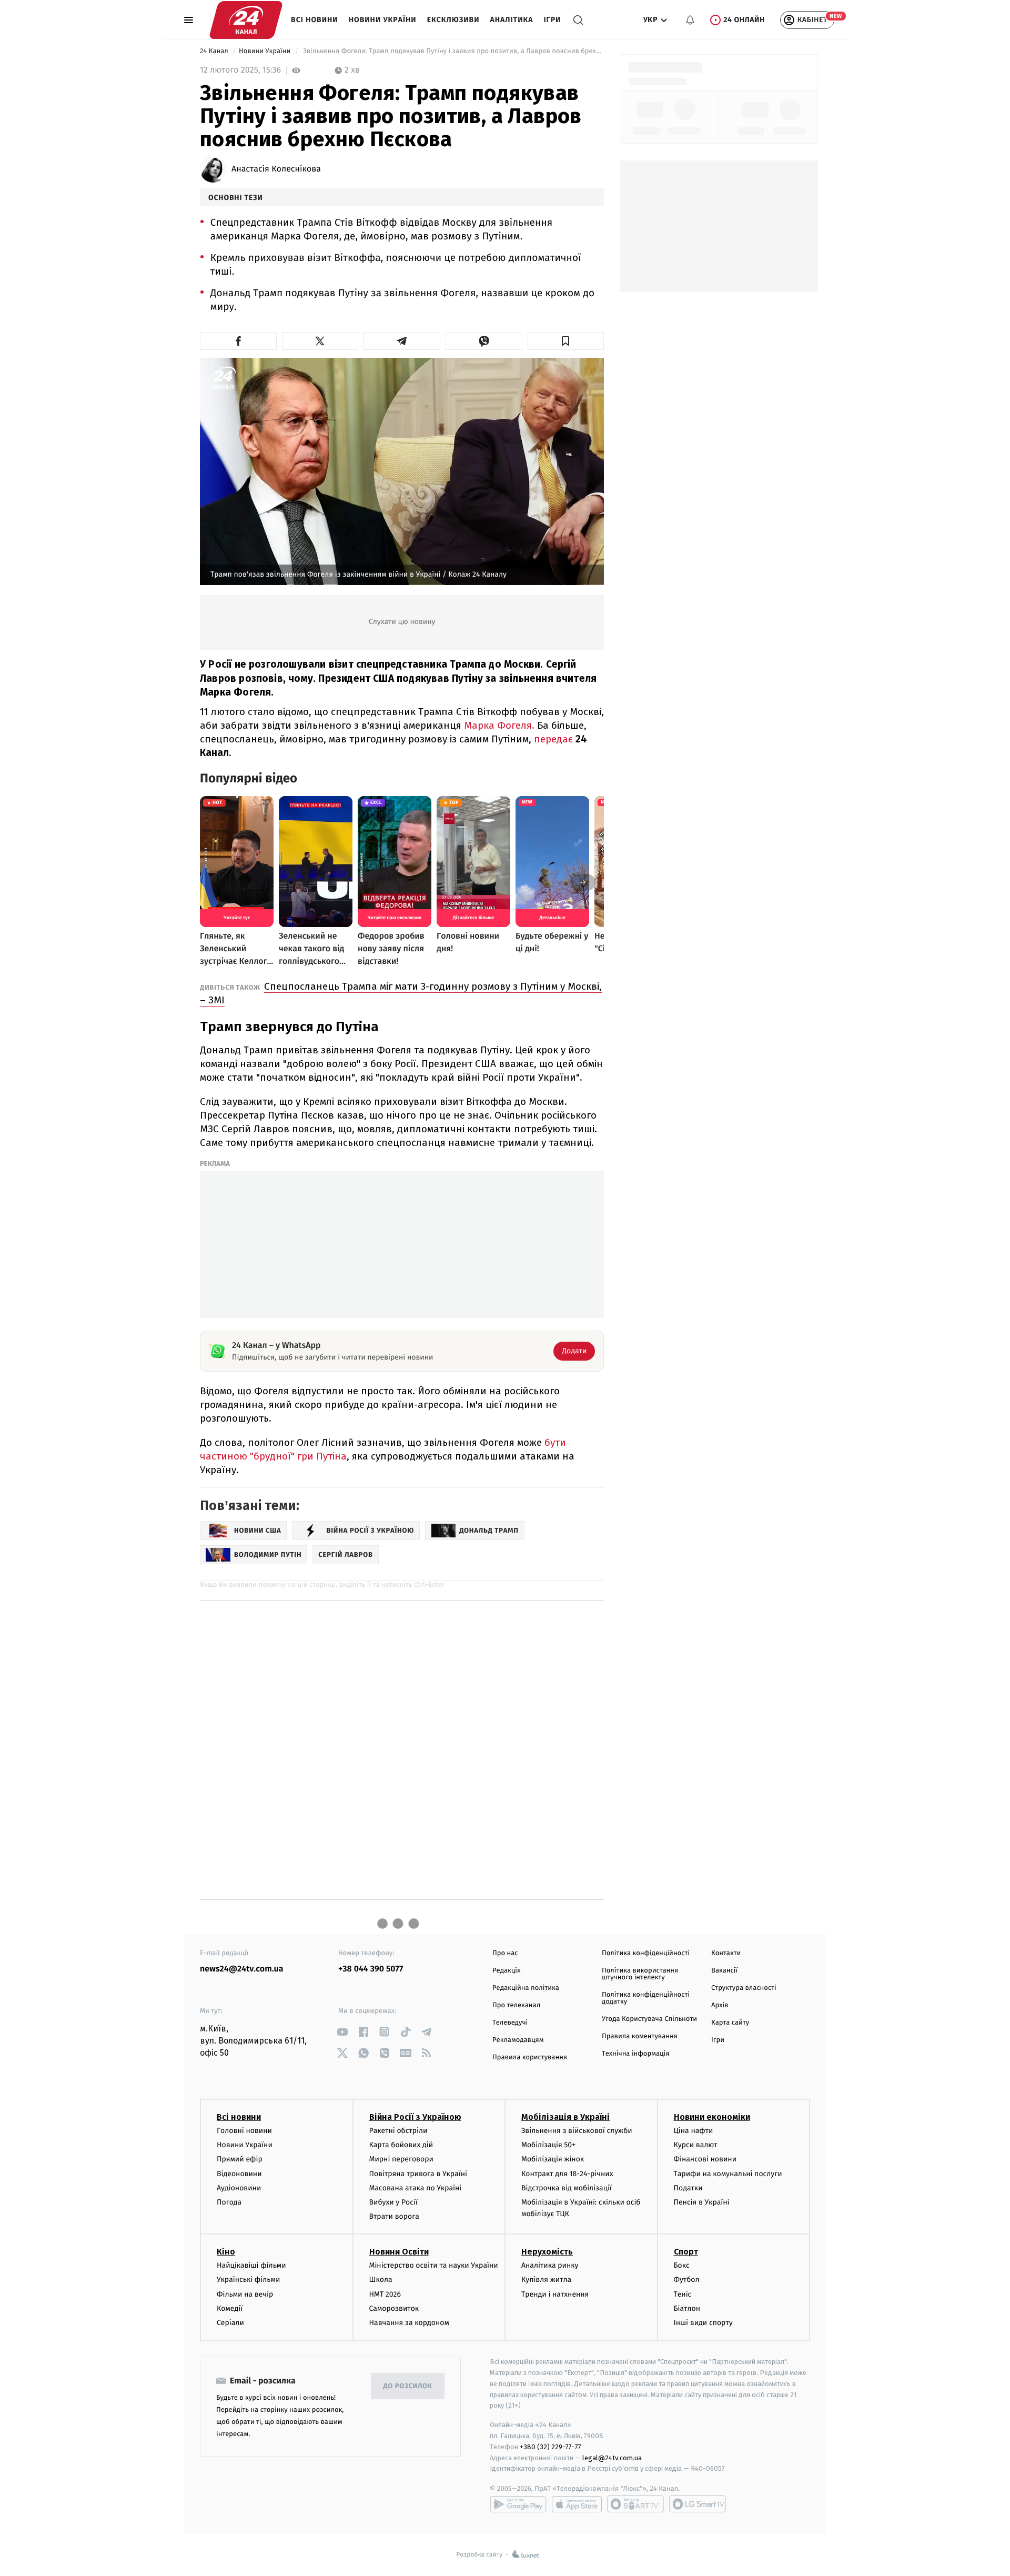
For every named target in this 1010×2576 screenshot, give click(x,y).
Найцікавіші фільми (251, 2265)
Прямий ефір (240, 2159)
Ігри (552, 20)
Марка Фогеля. (499, 725)
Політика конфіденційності (646, 1953)
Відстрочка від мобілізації (567, 2188)
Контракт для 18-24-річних (567, 2174)
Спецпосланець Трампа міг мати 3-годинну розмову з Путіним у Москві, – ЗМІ (401, 993)
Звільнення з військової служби (577, 2131)
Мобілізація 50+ (548, 2145)
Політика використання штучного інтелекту (640, 1974)
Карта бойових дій (401, 2145)
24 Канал (215, 51)
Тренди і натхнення (555, 2294)
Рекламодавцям (518, 2040)
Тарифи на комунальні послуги (728, 2174)
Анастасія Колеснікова (276, 169)
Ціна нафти (694, 2131)
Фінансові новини (705, 2159)
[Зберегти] (566, 341)
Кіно (226, 2252)
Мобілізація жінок (553, 2159)
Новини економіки (712, 2117)
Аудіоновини (239, 2188)
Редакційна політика (526, 1988)
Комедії (230, 2308)
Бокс (682, 2265)
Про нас (505, 1953)
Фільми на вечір (245, 2294)
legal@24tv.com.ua (612, 2458)
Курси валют (696, 2145)
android (518, 2504)
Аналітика (512, 20)
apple (577, 2504)
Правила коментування (640, 2036)
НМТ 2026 (385, 2294)
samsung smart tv (698, 2504)
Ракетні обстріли (398, 2131)
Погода (229, 2202)
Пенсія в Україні (702, 2202)
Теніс (683, 2294)
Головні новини (244, 2131)
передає (555, 739)
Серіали (230, 2323)
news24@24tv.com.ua (242, 1969)
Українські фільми (248, 2280)
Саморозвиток (394, 2308)
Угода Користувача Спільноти (649, 2019)
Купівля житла (546, 2280)
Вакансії (724, 1971)
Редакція (507, 1971)
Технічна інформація (635, 2054)
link (342, 2032)
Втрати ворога (394, 2216)
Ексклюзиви (453, 20)
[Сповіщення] (690, 20)
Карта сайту (730, 2023)
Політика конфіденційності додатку (646, 1998)
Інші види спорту (703, 2323)
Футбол (687, 2280)
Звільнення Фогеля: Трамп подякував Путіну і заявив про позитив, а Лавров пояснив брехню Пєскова (452, 51)
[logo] (246, 20)
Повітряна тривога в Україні (418, 2174)
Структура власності (744, 1988)
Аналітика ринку (550, 2265)
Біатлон (687, 2308)
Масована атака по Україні (416, 2188)
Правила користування (530, 2057)
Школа (381, 2280)
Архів (720, 2005)
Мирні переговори (401, 2159)
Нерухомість (547, 2252)
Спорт (686, 2252)
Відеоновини (239, 2174)
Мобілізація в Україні (565, 2117)
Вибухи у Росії (393, 2202)
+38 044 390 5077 (371, 1969)
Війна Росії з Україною (415, 2117)
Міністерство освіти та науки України (434, 2265)
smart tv (635, 2504)
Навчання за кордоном (409, 2323)
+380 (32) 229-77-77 (551, 2447)
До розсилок (408, 2386)
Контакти (726, 1953)
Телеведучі (510, 2023)
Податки (688, 2188)
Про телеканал (516, 2005)
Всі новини (315, 20)
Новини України (383, 20)
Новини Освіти (399, 2252)
